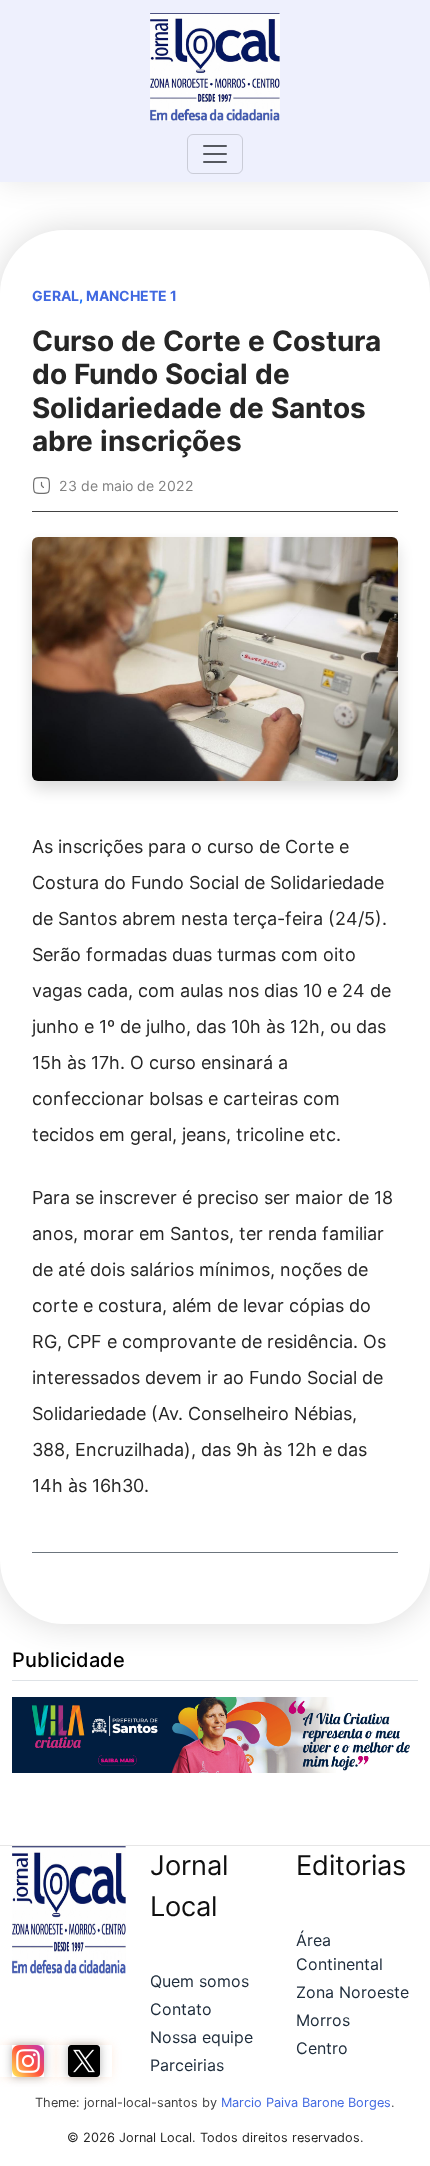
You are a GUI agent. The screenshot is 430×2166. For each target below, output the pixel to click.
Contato (181, 2009)
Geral (55, 295)
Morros (323, 2020)
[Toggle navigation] (215, 154)
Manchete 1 (131, 295)
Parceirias (187, 2065)
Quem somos (199, 1981)
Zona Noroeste (352, 1992)
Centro (322, 2048)
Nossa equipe (201, 2037)
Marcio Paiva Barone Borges (306, 2102)
